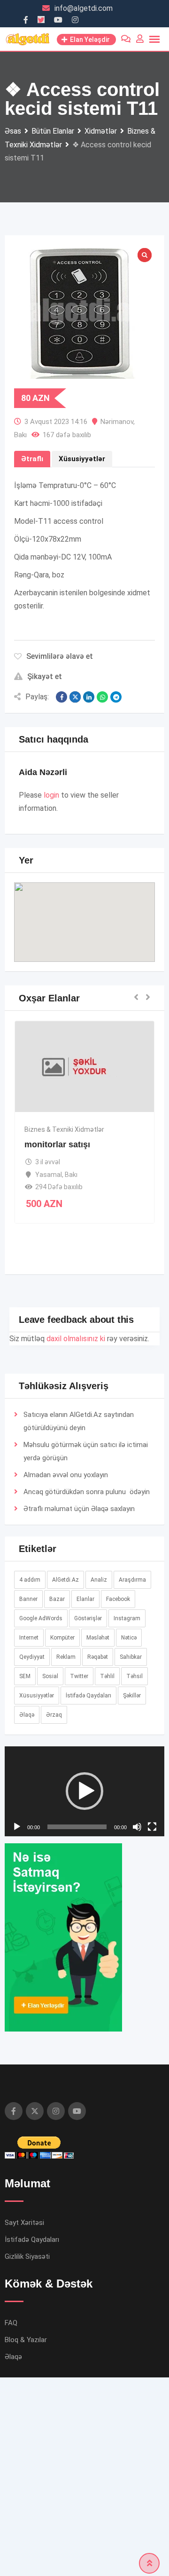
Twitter (79, 1676)
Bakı (20, 435)
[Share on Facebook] (61, 697)
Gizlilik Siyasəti (27, 2451)
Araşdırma (132, 1580)
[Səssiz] (137, 2021)
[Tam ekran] (152, 2021)
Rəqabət (98, 1657)
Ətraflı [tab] (32, 459)
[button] (84, 914)
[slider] (77, 2021)
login (51, 795)
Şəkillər (132, 1696)
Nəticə (129, 1638)
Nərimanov (117, 422)
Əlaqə (100, 1509)
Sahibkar (131, 1657)
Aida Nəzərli (43, 772)
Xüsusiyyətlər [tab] (82, 459)
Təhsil (134, 1676)
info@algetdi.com (84, 8)
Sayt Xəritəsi (24, 2417)
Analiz (99, 1580)
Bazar (57, 1599)
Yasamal (49, 1175)
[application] (84, 1888)
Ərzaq (54, 1715)
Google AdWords (41, 1618)
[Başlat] (17, 2021)
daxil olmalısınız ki (76, 1339)
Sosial (50, 1676)
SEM (25, 1676)
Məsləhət (98, 1638)
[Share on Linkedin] (89, 697)
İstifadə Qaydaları (88, 1696)
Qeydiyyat (32, 1657)
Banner (28, 1599)
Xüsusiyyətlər (37, 1696)
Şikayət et (45, 676)
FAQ (11, 2517)
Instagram (127, 1618)
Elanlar (85, 1599)
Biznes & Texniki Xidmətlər (64, 1129)
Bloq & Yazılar (26, 2534)
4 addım (30, 1580)
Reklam (66, 1657)
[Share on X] (75, 697)
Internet (29, 1638)
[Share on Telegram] (116, 697)
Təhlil (107, 1676)
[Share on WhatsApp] (102, 697)
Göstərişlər (88, 1618)
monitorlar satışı (57, 1144)
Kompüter (62, 1638)
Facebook (118, 1599)
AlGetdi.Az (65, 1580)
